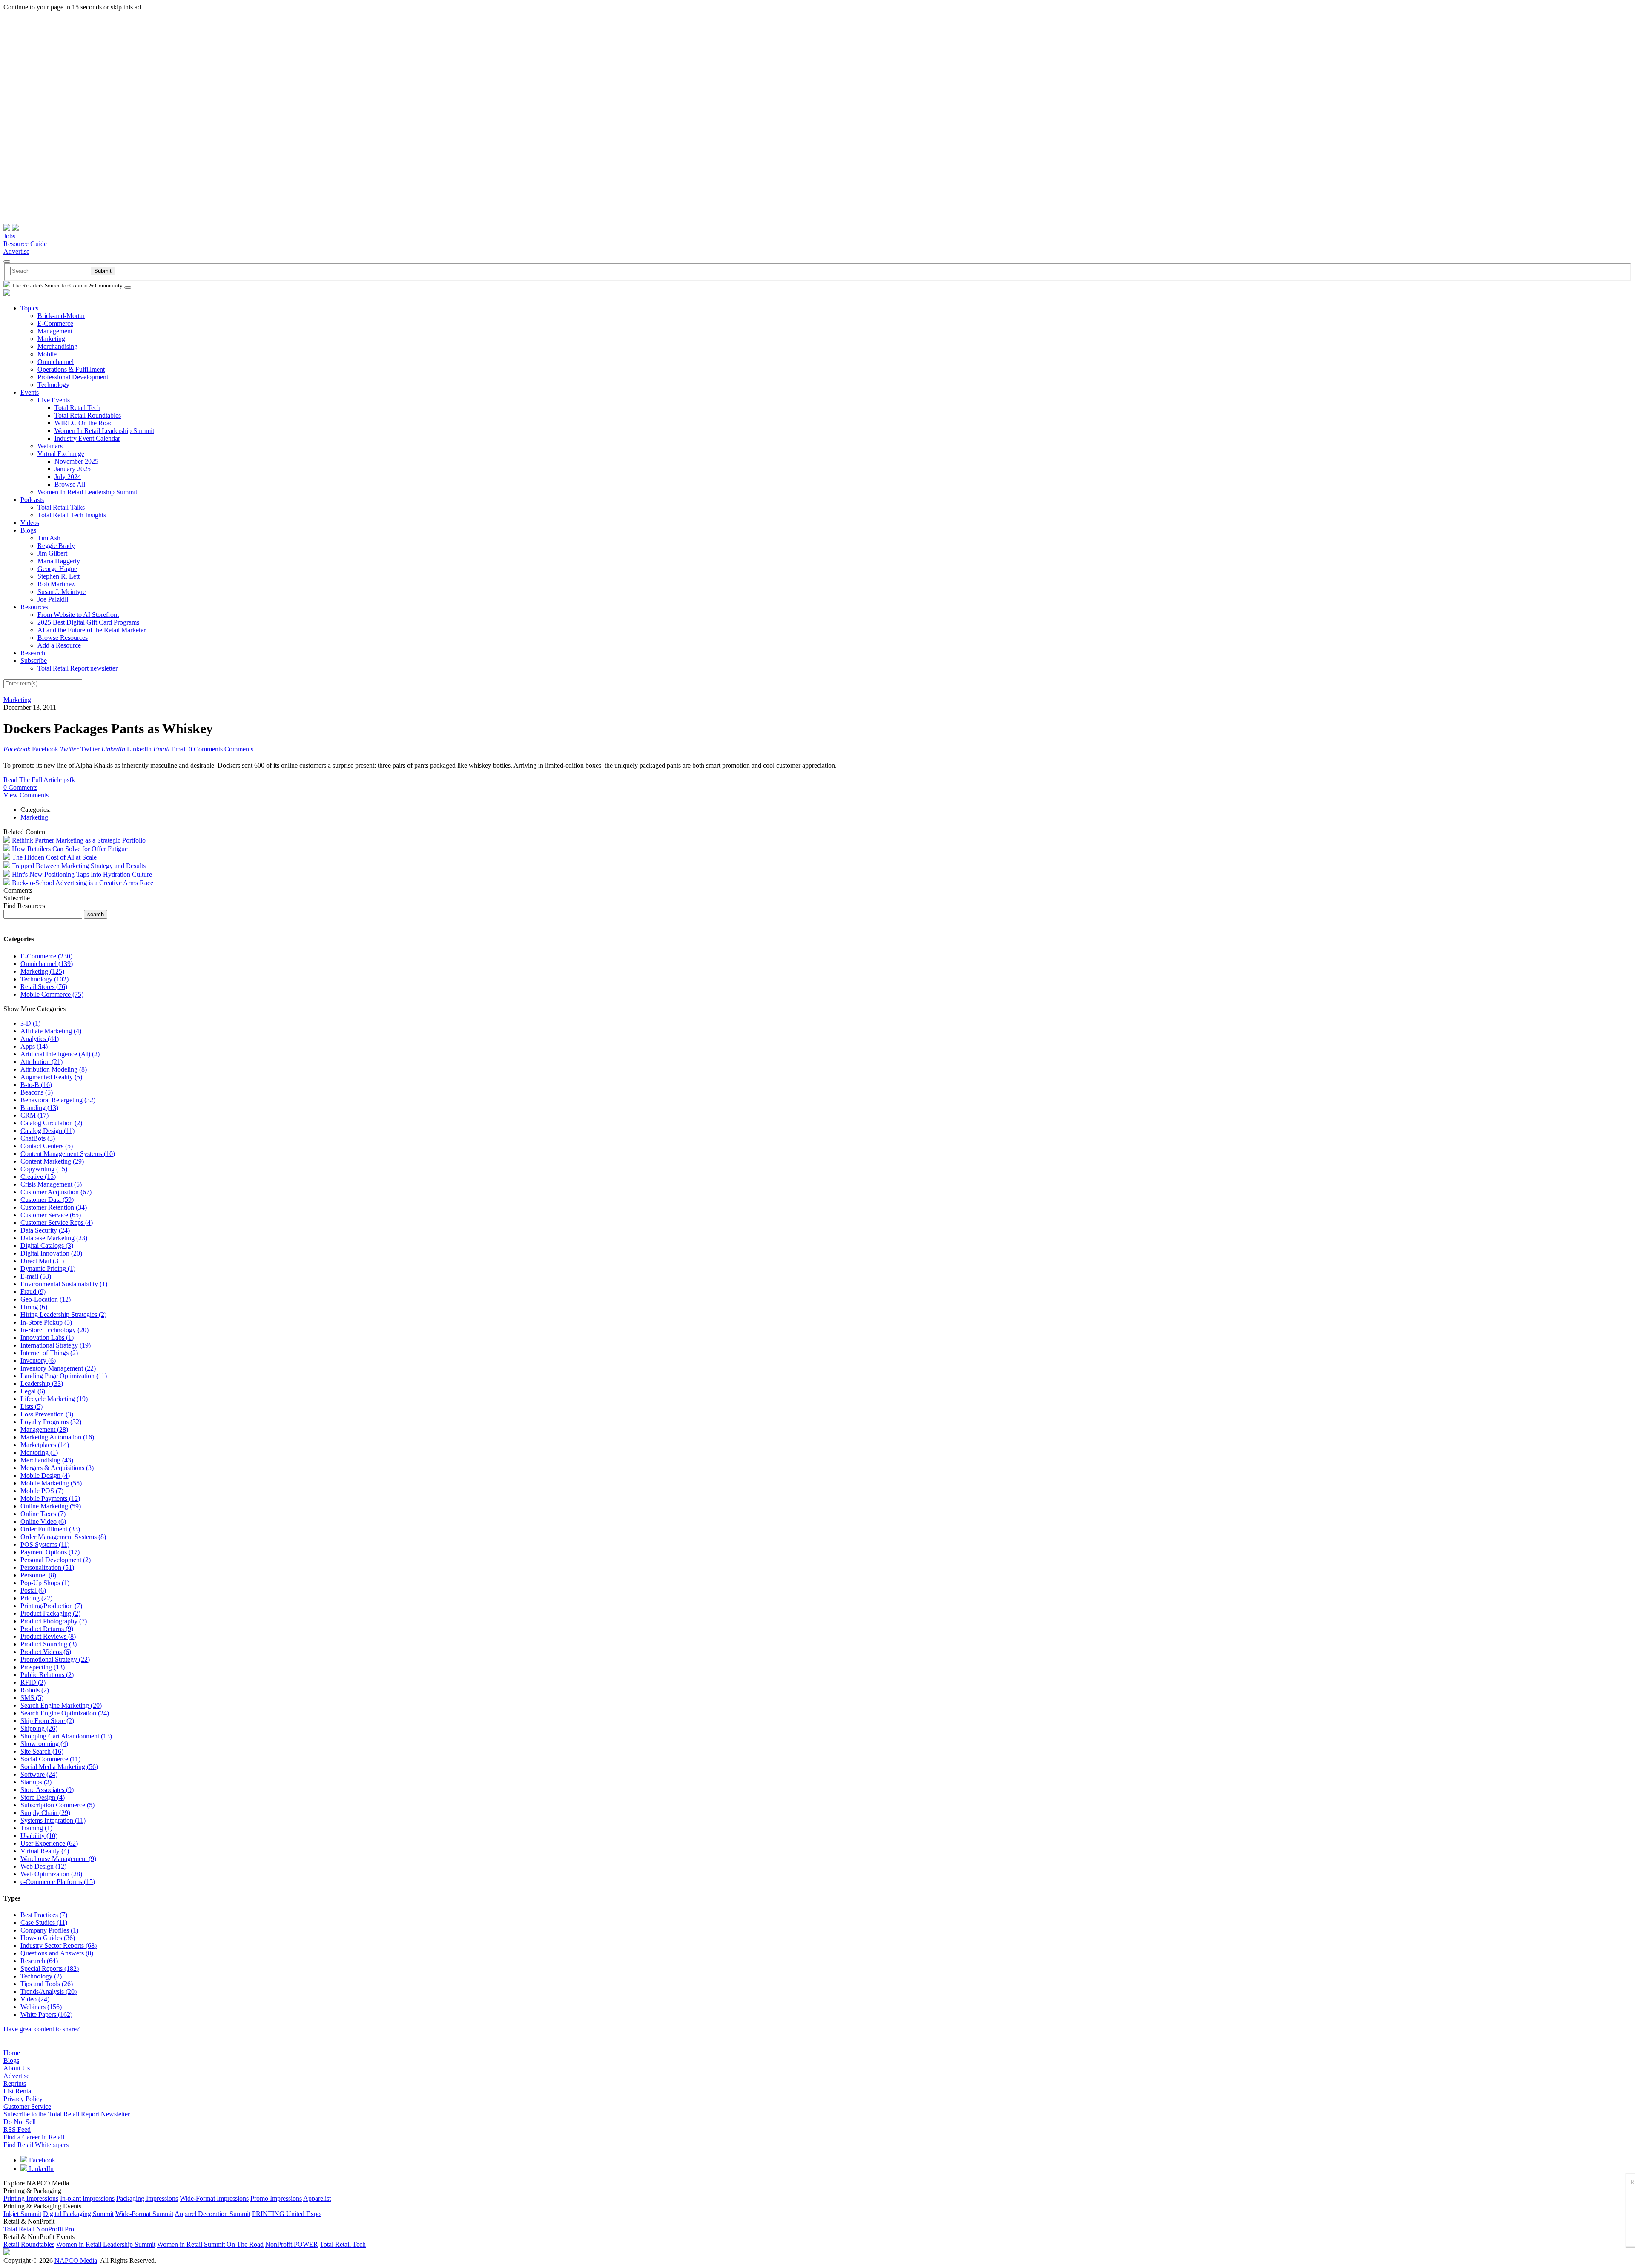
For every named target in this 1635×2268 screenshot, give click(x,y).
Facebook (41, 2160)
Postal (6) (33, 1590)
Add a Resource (59, 645)
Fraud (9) (33, 1292)
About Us (17, 2068)
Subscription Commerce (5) (57, 1805)
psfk (69, 780)
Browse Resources (63, 638)
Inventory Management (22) (58, 1368)
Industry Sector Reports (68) (59, 1945)
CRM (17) (34, 1115)
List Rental (18, 2091)
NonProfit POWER (292, 2244)
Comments (239, 749)
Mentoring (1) (39, 1452)
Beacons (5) (37, 1092)
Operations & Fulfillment (71, 369)
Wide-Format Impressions (214, 2198)
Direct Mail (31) (42, 1261)
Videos (30, 523)
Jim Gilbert (52, 553)
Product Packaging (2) (50, 1613)
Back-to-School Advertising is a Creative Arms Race (83, 883)
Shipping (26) (39, 1728)
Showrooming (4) (44, 1744)
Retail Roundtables (29, 2244)
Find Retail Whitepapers (36, 2145)
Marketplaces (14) (45, 1445)
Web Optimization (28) (51, 1874)
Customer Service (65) (51, 1215)
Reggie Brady (56, 546)
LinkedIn (40, 2169)
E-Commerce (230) (46, 956)
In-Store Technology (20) (54, 1330)
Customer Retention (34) (54, 1207)
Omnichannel (56, 362)
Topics (29, 308)
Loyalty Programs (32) (51, 1422)
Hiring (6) (34, 1307)
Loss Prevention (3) (47, 1414)
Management (55, 331)
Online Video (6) (43, 1521)
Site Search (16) (42, 1751)
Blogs (28, 530)
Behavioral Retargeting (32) (58, 1100)
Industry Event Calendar (87, 438)
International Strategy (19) (56, 1345)
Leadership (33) (42, 1383)
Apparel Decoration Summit (212, 2214)
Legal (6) (33, 1391)
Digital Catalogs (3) (47, 1246)
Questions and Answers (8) (57, 1953)
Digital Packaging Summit (78, 2214)
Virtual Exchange (61, 454)
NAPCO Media (76, 2261)
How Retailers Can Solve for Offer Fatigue (70, 849)
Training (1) (36, 1828)
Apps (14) (34, 1046)
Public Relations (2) (47, 1675)
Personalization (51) (47, 1567)
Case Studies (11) (44, 1922)
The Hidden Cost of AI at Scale (54, 857)
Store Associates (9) (47, 1790)
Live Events (54, 400)
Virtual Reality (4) (45, 1851)
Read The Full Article (33, 780)
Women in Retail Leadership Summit (106, 2244)
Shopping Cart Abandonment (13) (66, 1736)
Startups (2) (36, 1782)
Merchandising (57, 346)
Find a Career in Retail (34, 2137)
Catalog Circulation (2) (51, 1123)
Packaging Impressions (147, 2198)
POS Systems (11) (45, 1544)
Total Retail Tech (77, 408)
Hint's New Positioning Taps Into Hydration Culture (82, 874)
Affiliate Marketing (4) (51, 1031)
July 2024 (68, 477)
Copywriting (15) (44, 1169)
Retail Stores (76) (44, 987)
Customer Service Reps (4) (57, 1223)
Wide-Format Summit (144, 2214)
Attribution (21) (42, 1062)
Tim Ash (49, 538)
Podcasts (32, 500)
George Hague (57, 569)
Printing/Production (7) (51, 1606)
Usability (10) (39, 1836)
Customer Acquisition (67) (56, 1192)
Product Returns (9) (47, 1629)
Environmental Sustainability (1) (64, 1284)
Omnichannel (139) (47, 964)
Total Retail (19, 2229)
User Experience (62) (49, 1843)
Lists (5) (32, 1406)
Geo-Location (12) (46, 1299)
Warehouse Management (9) (58, 1859)
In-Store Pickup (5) (46, 1322)
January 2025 (73, 469)
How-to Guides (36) (48, 1938)
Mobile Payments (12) (50, 1498)
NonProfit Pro (55, 2229)
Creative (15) (38, 1177)
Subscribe (34, 661)
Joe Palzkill (53, 599)
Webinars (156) (41, 2007)
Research (33, 653)
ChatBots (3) (38, 1138)
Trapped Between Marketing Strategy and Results (79, 866)
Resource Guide (25, 244)
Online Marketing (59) (51, 1506)
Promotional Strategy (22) (55, 1659)
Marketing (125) (42, 971)
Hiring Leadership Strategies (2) (63, 1315)
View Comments (26, 795)
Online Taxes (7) (43, 1514)
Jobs (9, 236)
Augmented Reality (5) (51, 1077)
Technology (53, 385)
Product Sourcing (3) (49, 1644)
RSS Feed (17, 2129)
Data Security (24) (45, 1230)
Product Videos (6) (46, 1652)
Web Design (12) (43, 1866)
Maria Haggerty (59, 561)
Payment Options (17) (50, 1552)
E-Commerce (55, 323)
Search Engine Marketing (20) (61, 1705)
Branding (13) (39, 1108)
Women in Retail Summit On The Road (210, 2244)
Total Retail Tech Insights (72, 515)
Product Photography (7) (54, 1621)
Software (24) (39, 1774)
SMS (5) (32, 1698)
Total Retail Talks (61, 507)
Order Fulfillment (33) (50, 1529)
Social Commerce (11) (50, 1759)
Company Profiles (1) (49, 1930)
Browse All (70, 484)
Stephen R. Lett (59, 576)
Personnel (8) (38, 1575)
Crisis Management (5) (51, 1184)
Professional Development (73, 377)
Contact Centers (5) (47, 1146)
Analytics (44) (40, 1039)
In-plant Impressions (87, 2198)
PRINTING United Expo (286, 2214)
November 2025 (76, 461)
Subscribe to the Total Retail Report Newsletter (67, 2114)
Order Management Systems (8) (63, 1537)
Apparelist (317, 2198)
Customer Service (27, 2106)
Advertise (16, 251)
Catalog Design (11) (47, 1131)
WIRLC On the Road (84, 423)
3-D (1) (30, 1023)
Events (30, 392)
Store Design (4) (43, 1797)
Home (12, 2053)
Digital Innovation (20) (51, 1253)
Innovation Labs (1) (47, 1338)
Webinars (50, 446)
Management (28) (44, 1429)
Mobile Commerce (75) (52, 994)
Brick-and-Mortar (61, 316)
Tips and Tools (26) (47, 1984)
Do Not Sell (20, 2122)
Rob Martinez (56, 584)
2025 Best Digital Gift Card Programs (88, 622)
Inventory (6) (38, 1361)
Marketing (51, 339)
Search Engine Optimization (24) (65, 1713)
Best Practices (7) (44, 1915)
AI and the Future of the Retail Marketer (92, 630)
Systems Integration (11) (53, 1820)
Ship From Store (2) (47, 1721)
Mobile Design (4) (45, 1475)
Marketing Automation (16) (57, 1437)
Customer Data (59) (47, 1200)
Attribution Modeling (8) (54, 1069)
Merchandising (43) (47, 1460)
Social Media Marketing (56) (59, 1767)
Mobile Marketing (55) (51, 1483)
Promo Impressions (276, 2198)
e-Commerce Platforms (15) (58, 1882)
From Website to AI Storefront (78, 615)
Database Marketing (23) (54, 1238)
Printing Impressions (31, 2198)
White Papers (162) (46, 2014)
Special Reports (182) (50, 1968)
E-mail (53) (36, 1276)
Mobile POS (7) (42, 1491)
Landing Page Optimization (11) (64, 1376)
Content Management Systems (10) (68, 1154)
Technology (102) (44, 979)
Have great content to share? (42, 2029)
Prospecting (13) (43, 1667)
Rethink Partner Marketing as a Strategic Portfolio (79, 840)
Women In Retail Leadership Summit (104, 431)
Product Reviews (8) (48, 1636)
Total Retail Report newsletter (77, 668)
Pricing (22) (36, 1598)
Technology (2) (41, 1976)
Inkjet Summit (22, 2214)
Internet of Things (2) (49, 1353)
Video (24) (35, 1999)
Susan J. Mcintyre (62, 592)
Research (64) (39, 1961)
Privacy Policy (23, 2099)
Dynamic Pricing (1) (48, 1269)
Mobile (47, 354)
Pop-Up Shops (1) (45, 1583)
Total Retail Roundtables (88, 415)
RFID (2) (33, 1682)
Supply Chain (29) (45, 1813)
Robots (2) (35, 1690)
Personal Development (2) (56, 1560)
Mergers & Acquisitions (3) (57, 1468)
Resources (34, 607)
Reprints (15, 2083)
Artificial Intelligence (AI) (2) (60, 1054)
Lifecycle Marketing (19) (54, 1399)
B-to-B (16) (36, 1085)
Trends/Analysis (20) (49, 1991)
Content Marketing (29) (52, 1161)
